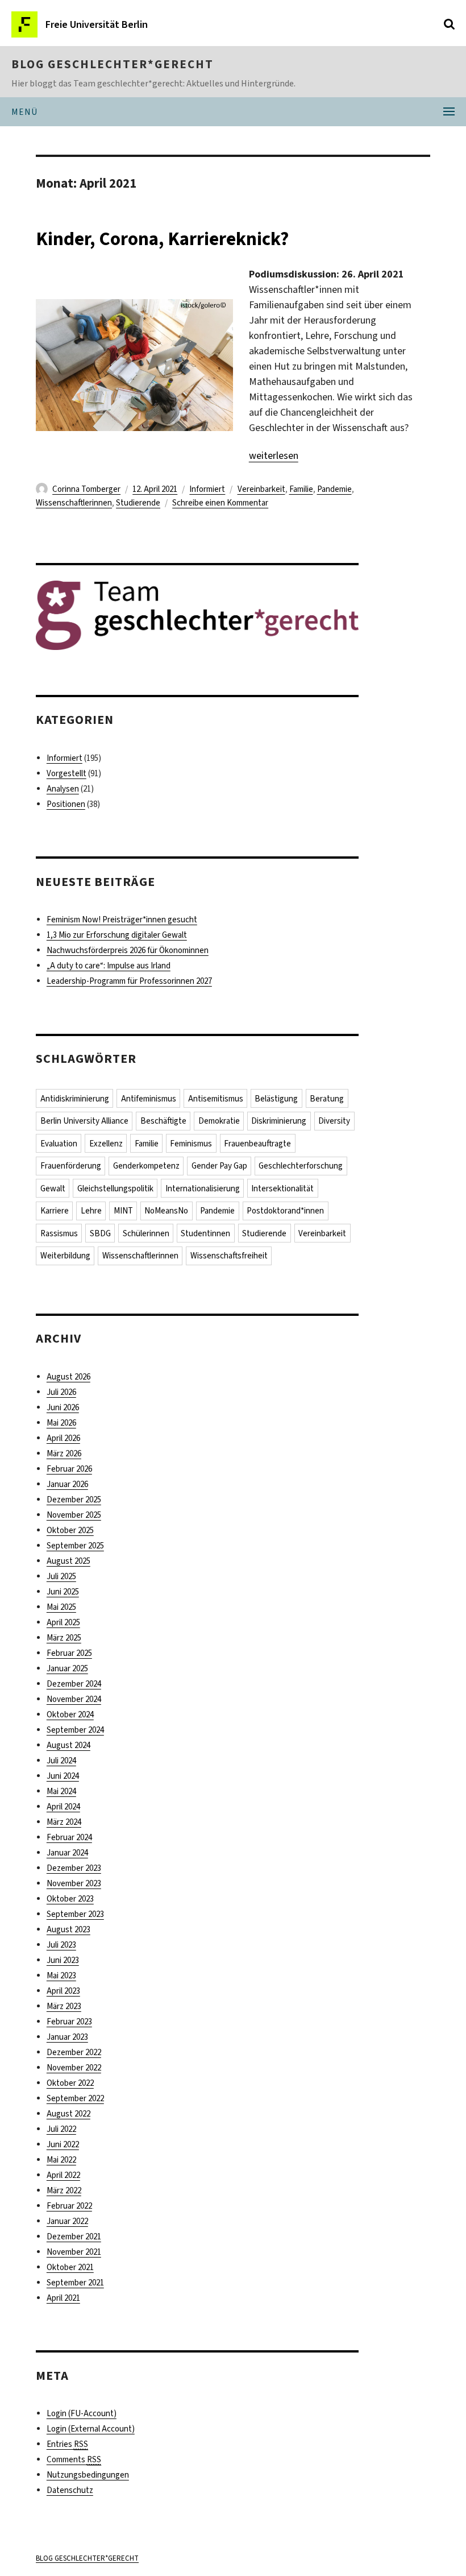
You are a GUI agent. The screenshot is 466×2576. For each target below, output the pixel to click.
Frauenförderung (71, 1166)
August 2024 (68, 1745)
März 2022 (64, 2190)
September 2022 (75, 2098)
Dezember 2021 (74, 2237)
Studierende (138, 503)
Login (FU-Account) (82, 2413)
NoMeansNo (166, 1211)
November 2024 (74, 1699)
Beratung (327, 1099)
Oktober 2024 (70, 1714)
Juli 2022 (61, 2129)
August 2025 (68, 1561)
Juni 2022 (63, 2144)
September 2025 (75, 1546)
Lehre (91, 1211)
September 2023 (75, 1914)
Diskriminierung (279, 1121)
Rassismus (59, 1233)
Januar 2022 (67, 2221)
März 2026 (64, 1453)
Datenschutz (70, 2490)
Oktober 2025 (70, 1530)
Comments (74, 2459)
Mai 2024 (61, 1791)
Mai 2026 (61, 1423)
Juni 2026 (63, 1407)
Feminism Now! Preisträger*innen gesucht (122, 920)
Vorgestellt (66, 773)
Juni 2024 (63, 1776)
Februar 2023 (69, 2022)
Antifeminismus (149, 1099)
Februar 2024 (69, 1837)
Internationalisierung (203, 1188)
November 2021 (74, 2252)
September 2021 (75, 2283)
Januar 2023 (67, 2037)
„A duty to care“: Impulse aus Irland (109, 966)
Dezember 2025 (74, 1500)
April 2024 (63, 1807)
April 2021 (63, 2298)
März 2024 (64, 1822)
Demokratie (219, 1121)
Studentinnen (205, 1233)
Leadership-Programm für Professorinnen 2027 (129, 981)
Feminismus (191, 1144)
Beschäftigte (163, 1121)
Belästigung (276, 1099)
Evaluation (59, 1144)
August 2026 (68, 1377)
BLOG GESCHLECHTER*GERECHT (113, 64)
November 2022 (74, 2068)
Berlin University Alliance (84, 1121)
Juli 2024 (61, 1761)
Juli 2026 (61, 1392)
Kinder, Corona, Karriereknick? (162, 239)
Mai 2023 (61, 1976)
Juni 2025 (63, 1592)
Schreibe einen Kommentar (220, 503)
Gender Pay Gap (219, 1166)
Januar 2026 (67, 1484)
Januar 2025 (67, 1668)
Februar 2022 (69, 2206)
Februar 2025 (69, 1653)
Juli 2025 (61, 1576)
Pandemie (334, 489)
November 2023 (74, 1883)
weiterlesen (274, 455)
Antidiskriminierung (75, 1099)
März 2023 (64, 2006)
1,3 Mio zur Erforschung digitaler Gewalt (117, 935)
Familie (301, 489)
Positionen (66, 804)
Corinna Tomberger (86, 489)
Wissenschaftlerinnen (74, 503)
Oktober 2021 (70, 2267)
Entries (67, 2444)
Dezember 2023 (74, 1868)
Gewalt (53, 1188)
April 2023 (63, 1991)
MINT (123, 1211)
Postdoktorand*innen (285, 1211)
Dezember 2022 (74, 2052)
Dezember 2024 (74, 1684)
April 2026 (63, 1438)
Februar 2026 (69, 1469)
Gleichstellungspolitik (115, 1188)
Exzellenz (106, 1144)
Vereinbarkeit (261, 489)
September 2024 (75, 1730)
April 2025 (63, 1622)
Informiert (207, 489)
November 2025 (74, 1515)
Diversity (334, 1121)
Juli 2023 (61, 1945)
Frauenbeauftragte (257, 1144)
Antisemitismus (216, 1099)
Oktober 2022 (70, 2083)
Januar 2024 (67, 1853)
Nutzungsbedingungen (88, 2475)
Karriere (55, 1211)
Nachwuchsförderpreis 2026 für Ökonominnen (128, 950)
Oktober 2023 (70, 1899)
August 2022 (68, 2114)
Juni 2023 (63, 1960)
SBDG (100, 1233)
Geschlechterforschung (301, 1166)
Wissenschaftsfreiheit (229, 1256)
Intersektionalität (282, 1188)
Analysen (63, 789)
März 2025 (64, 1638)
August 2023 (68, 1929)
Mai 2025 (61, 1607)
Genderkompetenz (146, 1166)
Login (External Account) (91, 2429)
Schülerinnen (146, 1233)
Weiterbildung (65, 1256)
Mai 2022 (61, 2160)
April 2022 (63, 2175)
